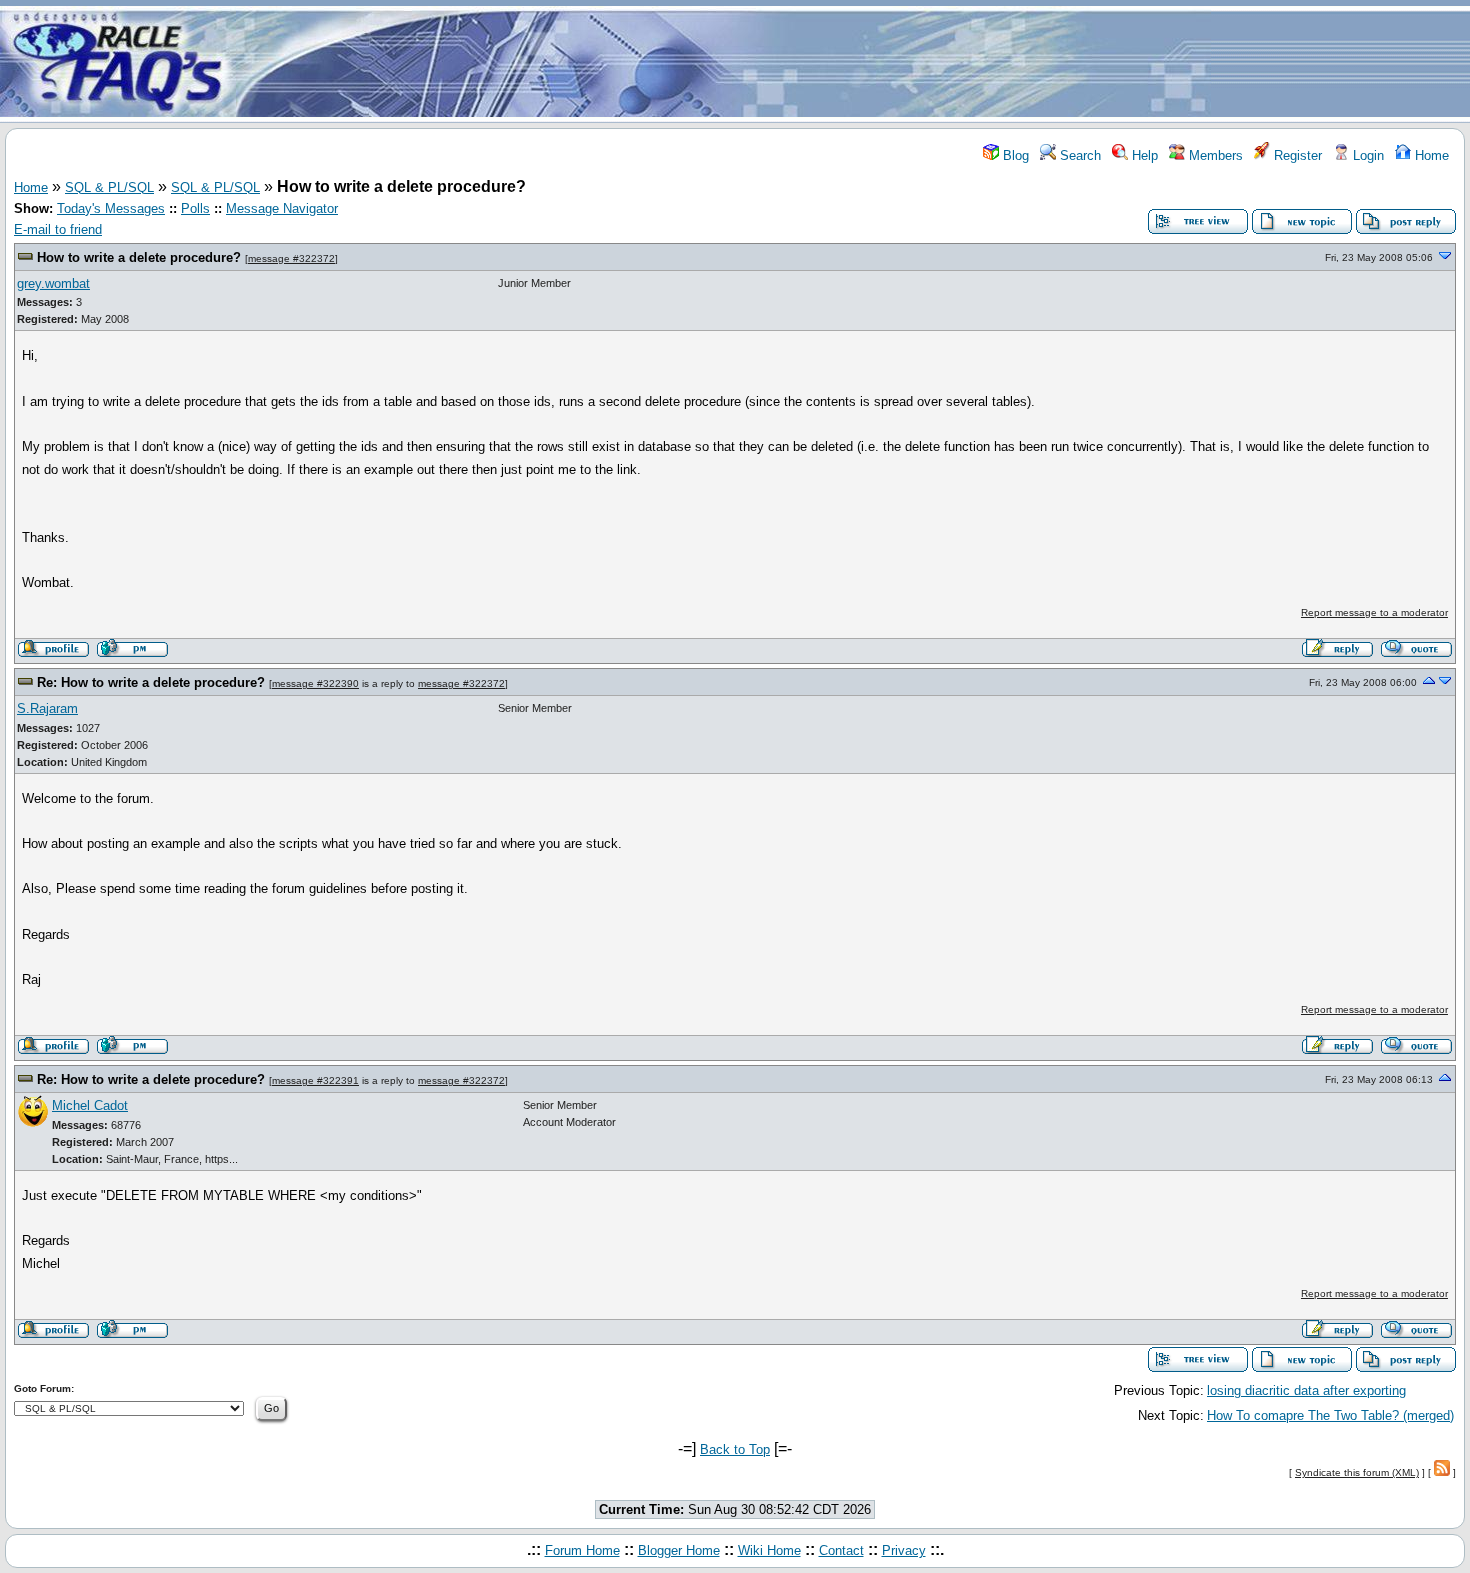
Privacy (904, 1550)
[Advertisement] (853, 63)
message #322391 (315, 1080)
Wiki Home (769, 1550)
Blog (1014, 155)
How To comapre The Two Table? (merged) (1330, 1415)
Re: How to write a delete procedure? (151, 682)
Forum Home (582, 1550)
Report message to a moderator (1374, 612)
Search (1078, 155)
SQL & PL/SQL (109, 187)
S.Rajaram (47, 708)
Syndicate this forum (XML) (1357, 1472)
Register (1296, 155)
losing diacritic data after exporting (1306, 1390)
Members (1214, 155)
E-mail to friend (58, 229)
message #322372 (291, 258)
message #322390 (315, 683)
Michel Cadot (90, 1105)
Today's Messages (111, 208)
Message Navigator (282, 208)
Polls (195, 208)
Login (1366, 155)
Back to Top (735, 1449)
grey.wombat (53, 283)
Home (1430, 155)
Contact (841, 1550)
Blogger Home (679, 1550)
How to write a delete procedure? (139, 257)
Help (1143, 155)
